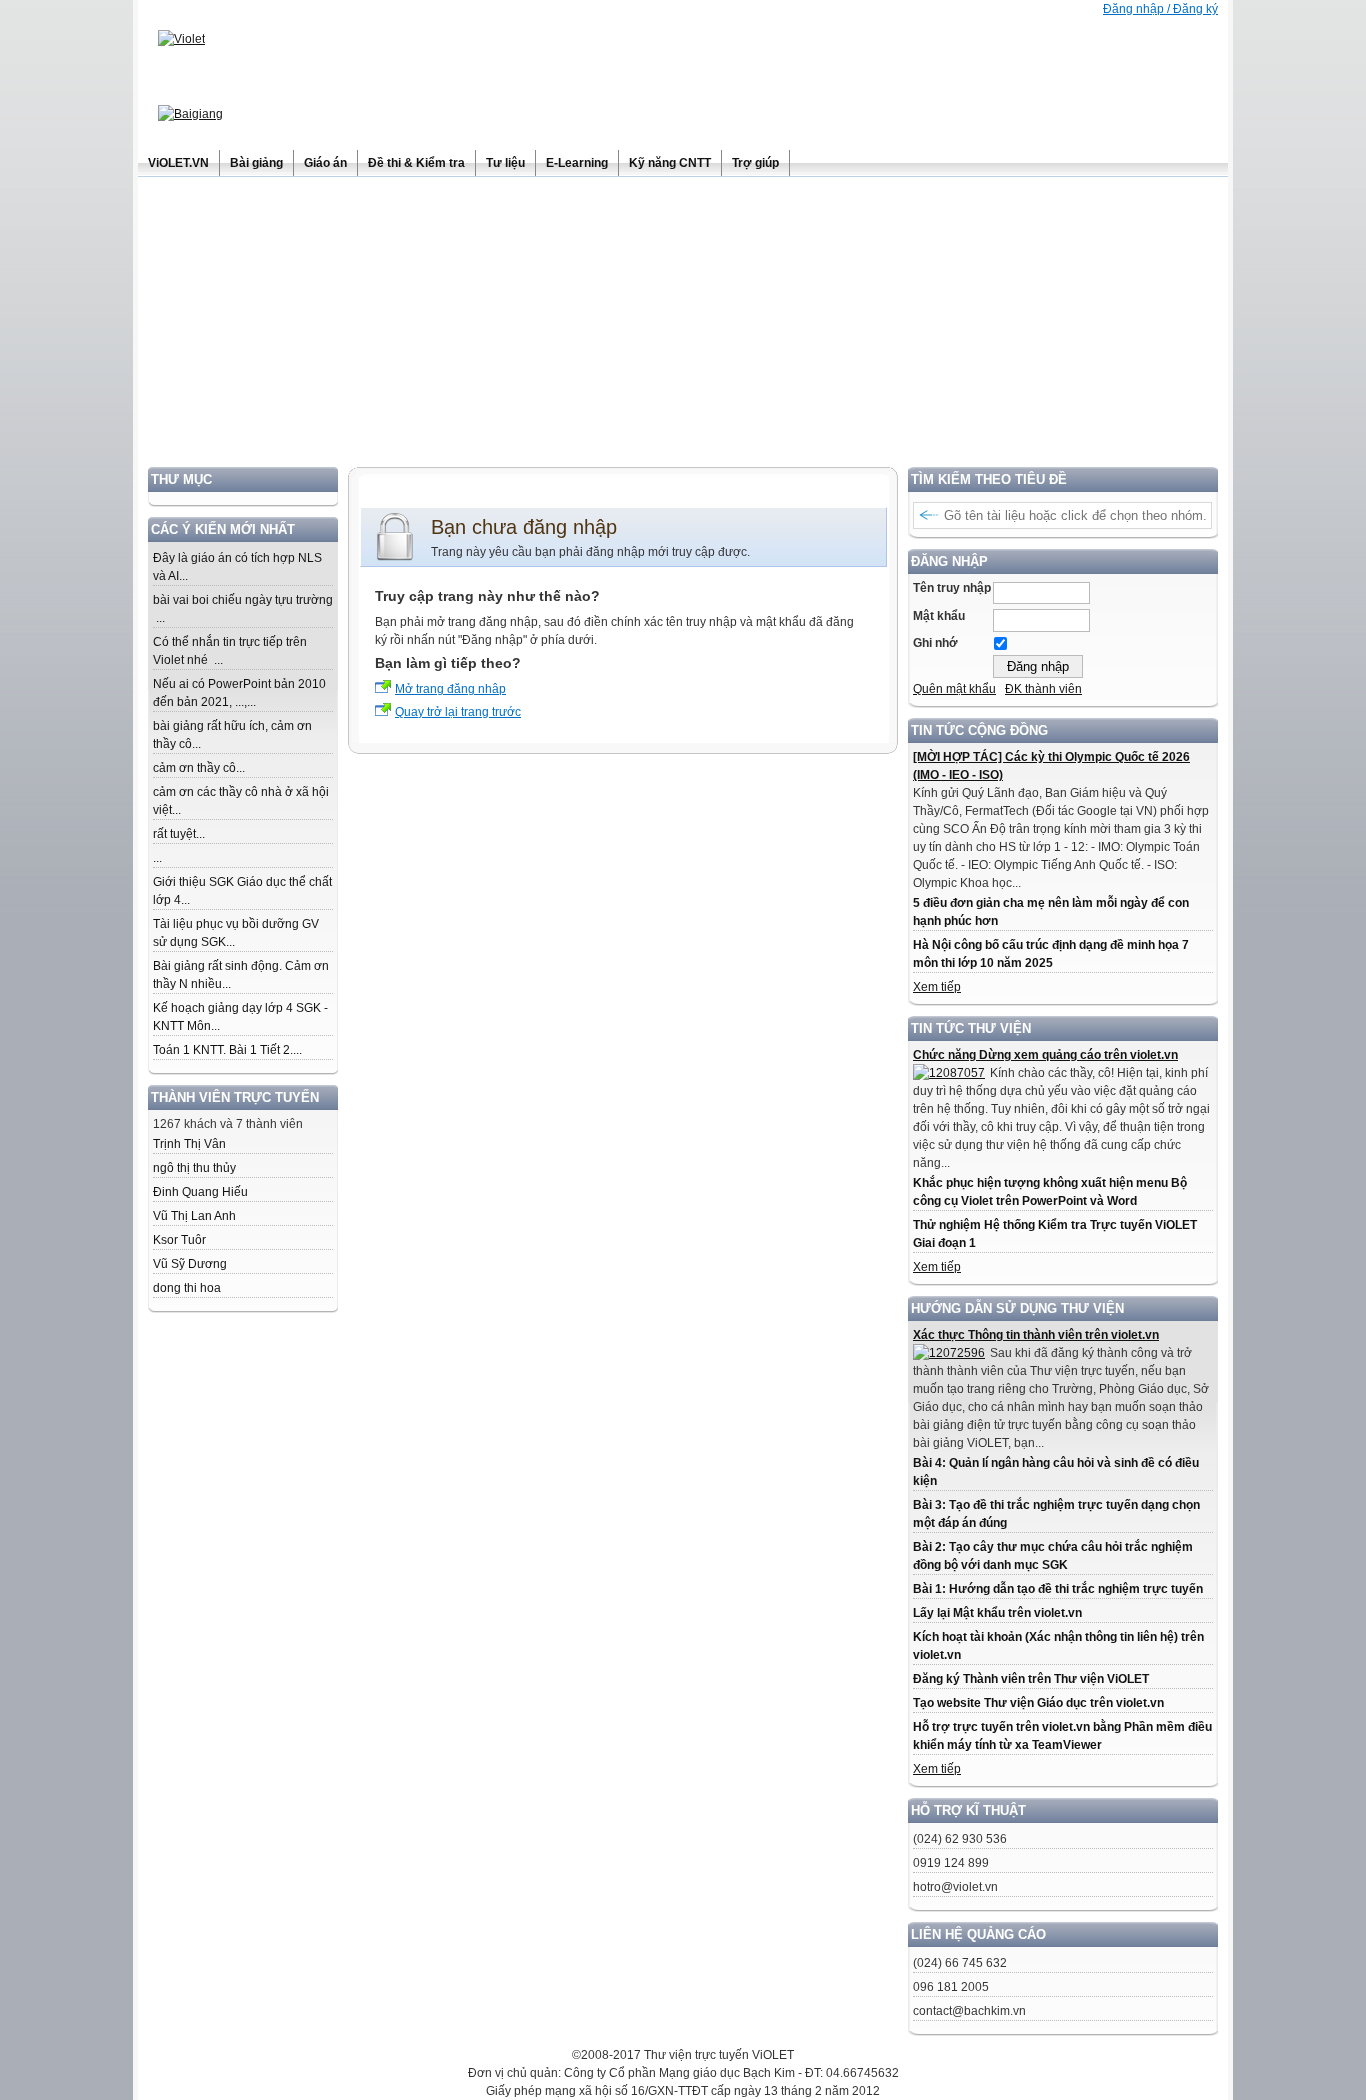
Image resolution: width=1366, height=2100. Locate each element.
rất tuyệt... (179, 834)
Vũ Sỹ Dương (190, 1264)
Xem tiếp (937, 987)
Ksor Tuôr (179, 1240)
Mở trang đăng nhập (450, 689)
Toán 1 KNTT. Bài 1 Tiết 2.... (227, 1050)
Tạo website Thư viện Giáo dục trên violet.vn (1038, 1703)
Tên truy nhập (952, 588)
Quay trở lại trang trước (458, 712)
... (157, 858)
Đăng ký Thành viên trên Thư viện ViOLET (1031, 1679)
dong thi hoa (187, 1288)
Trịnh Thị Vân (189, 1144)
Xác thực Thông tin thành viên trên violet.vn (1036, 1335)
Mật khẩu (939, 616)
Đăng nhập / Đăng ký (1160, 9)
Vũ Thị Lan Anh (194, 1216)
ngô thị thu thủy (194, 1168)
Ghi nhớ (935, 643)
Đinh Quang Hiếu (200, 1192)
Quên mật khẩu (954, 689)
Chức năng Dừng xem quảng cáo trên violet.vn (1045, 1055)
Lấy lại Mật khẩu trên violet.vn (997, 1613)
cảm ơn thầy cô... (199, 768)
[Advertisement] (683, 327)
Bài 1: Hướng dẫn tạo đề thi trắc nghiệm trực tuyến (1058, 1589)
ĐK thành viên (1043, 689)
